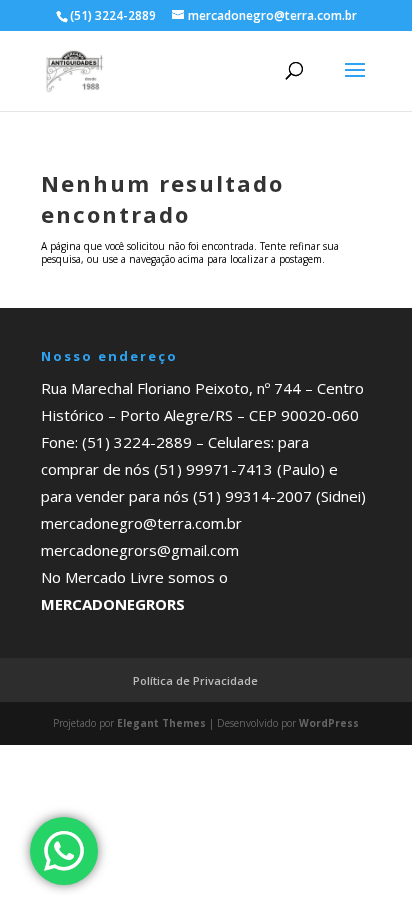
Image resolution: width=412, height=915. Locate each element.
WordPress (329, 723)
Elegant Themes (161, 723)
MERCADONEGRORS (113, 604)
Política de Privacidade (195, 680)
